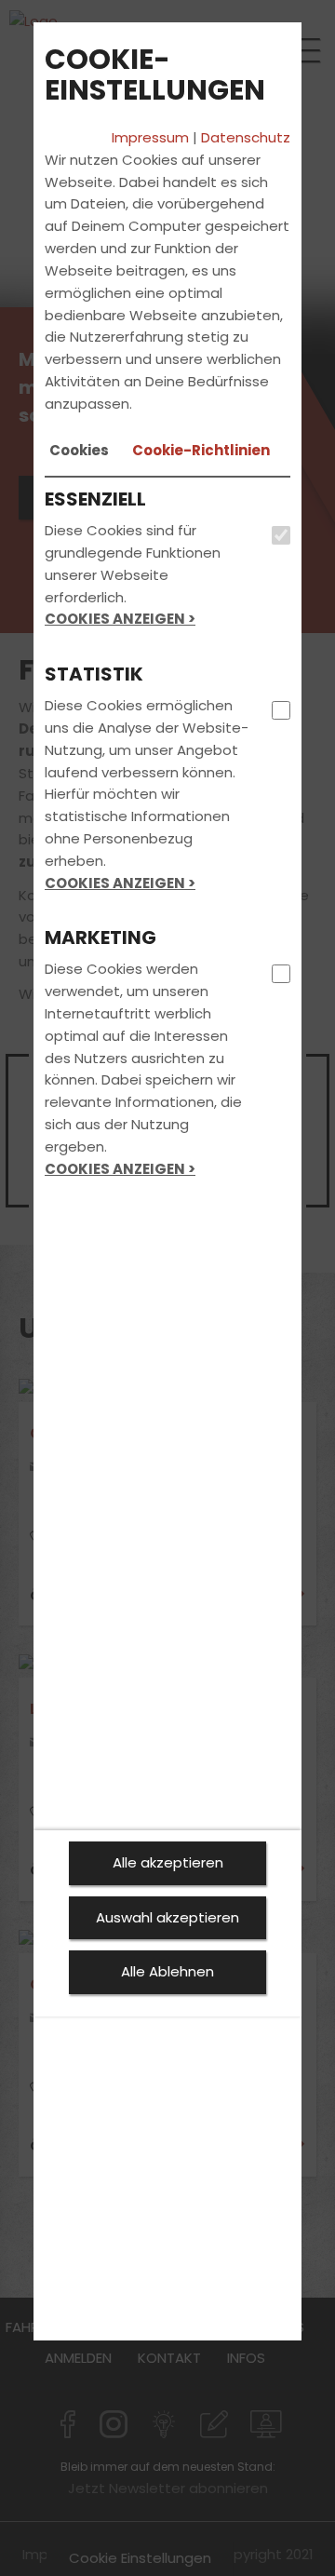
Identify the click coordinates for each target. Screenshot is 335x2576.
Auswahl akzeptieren (167, 1917)
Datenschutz (246, 137)
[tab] (79, 451)
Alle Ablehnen (167, 1971)
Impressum (150, 137)
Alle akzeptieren (168, 1862)
